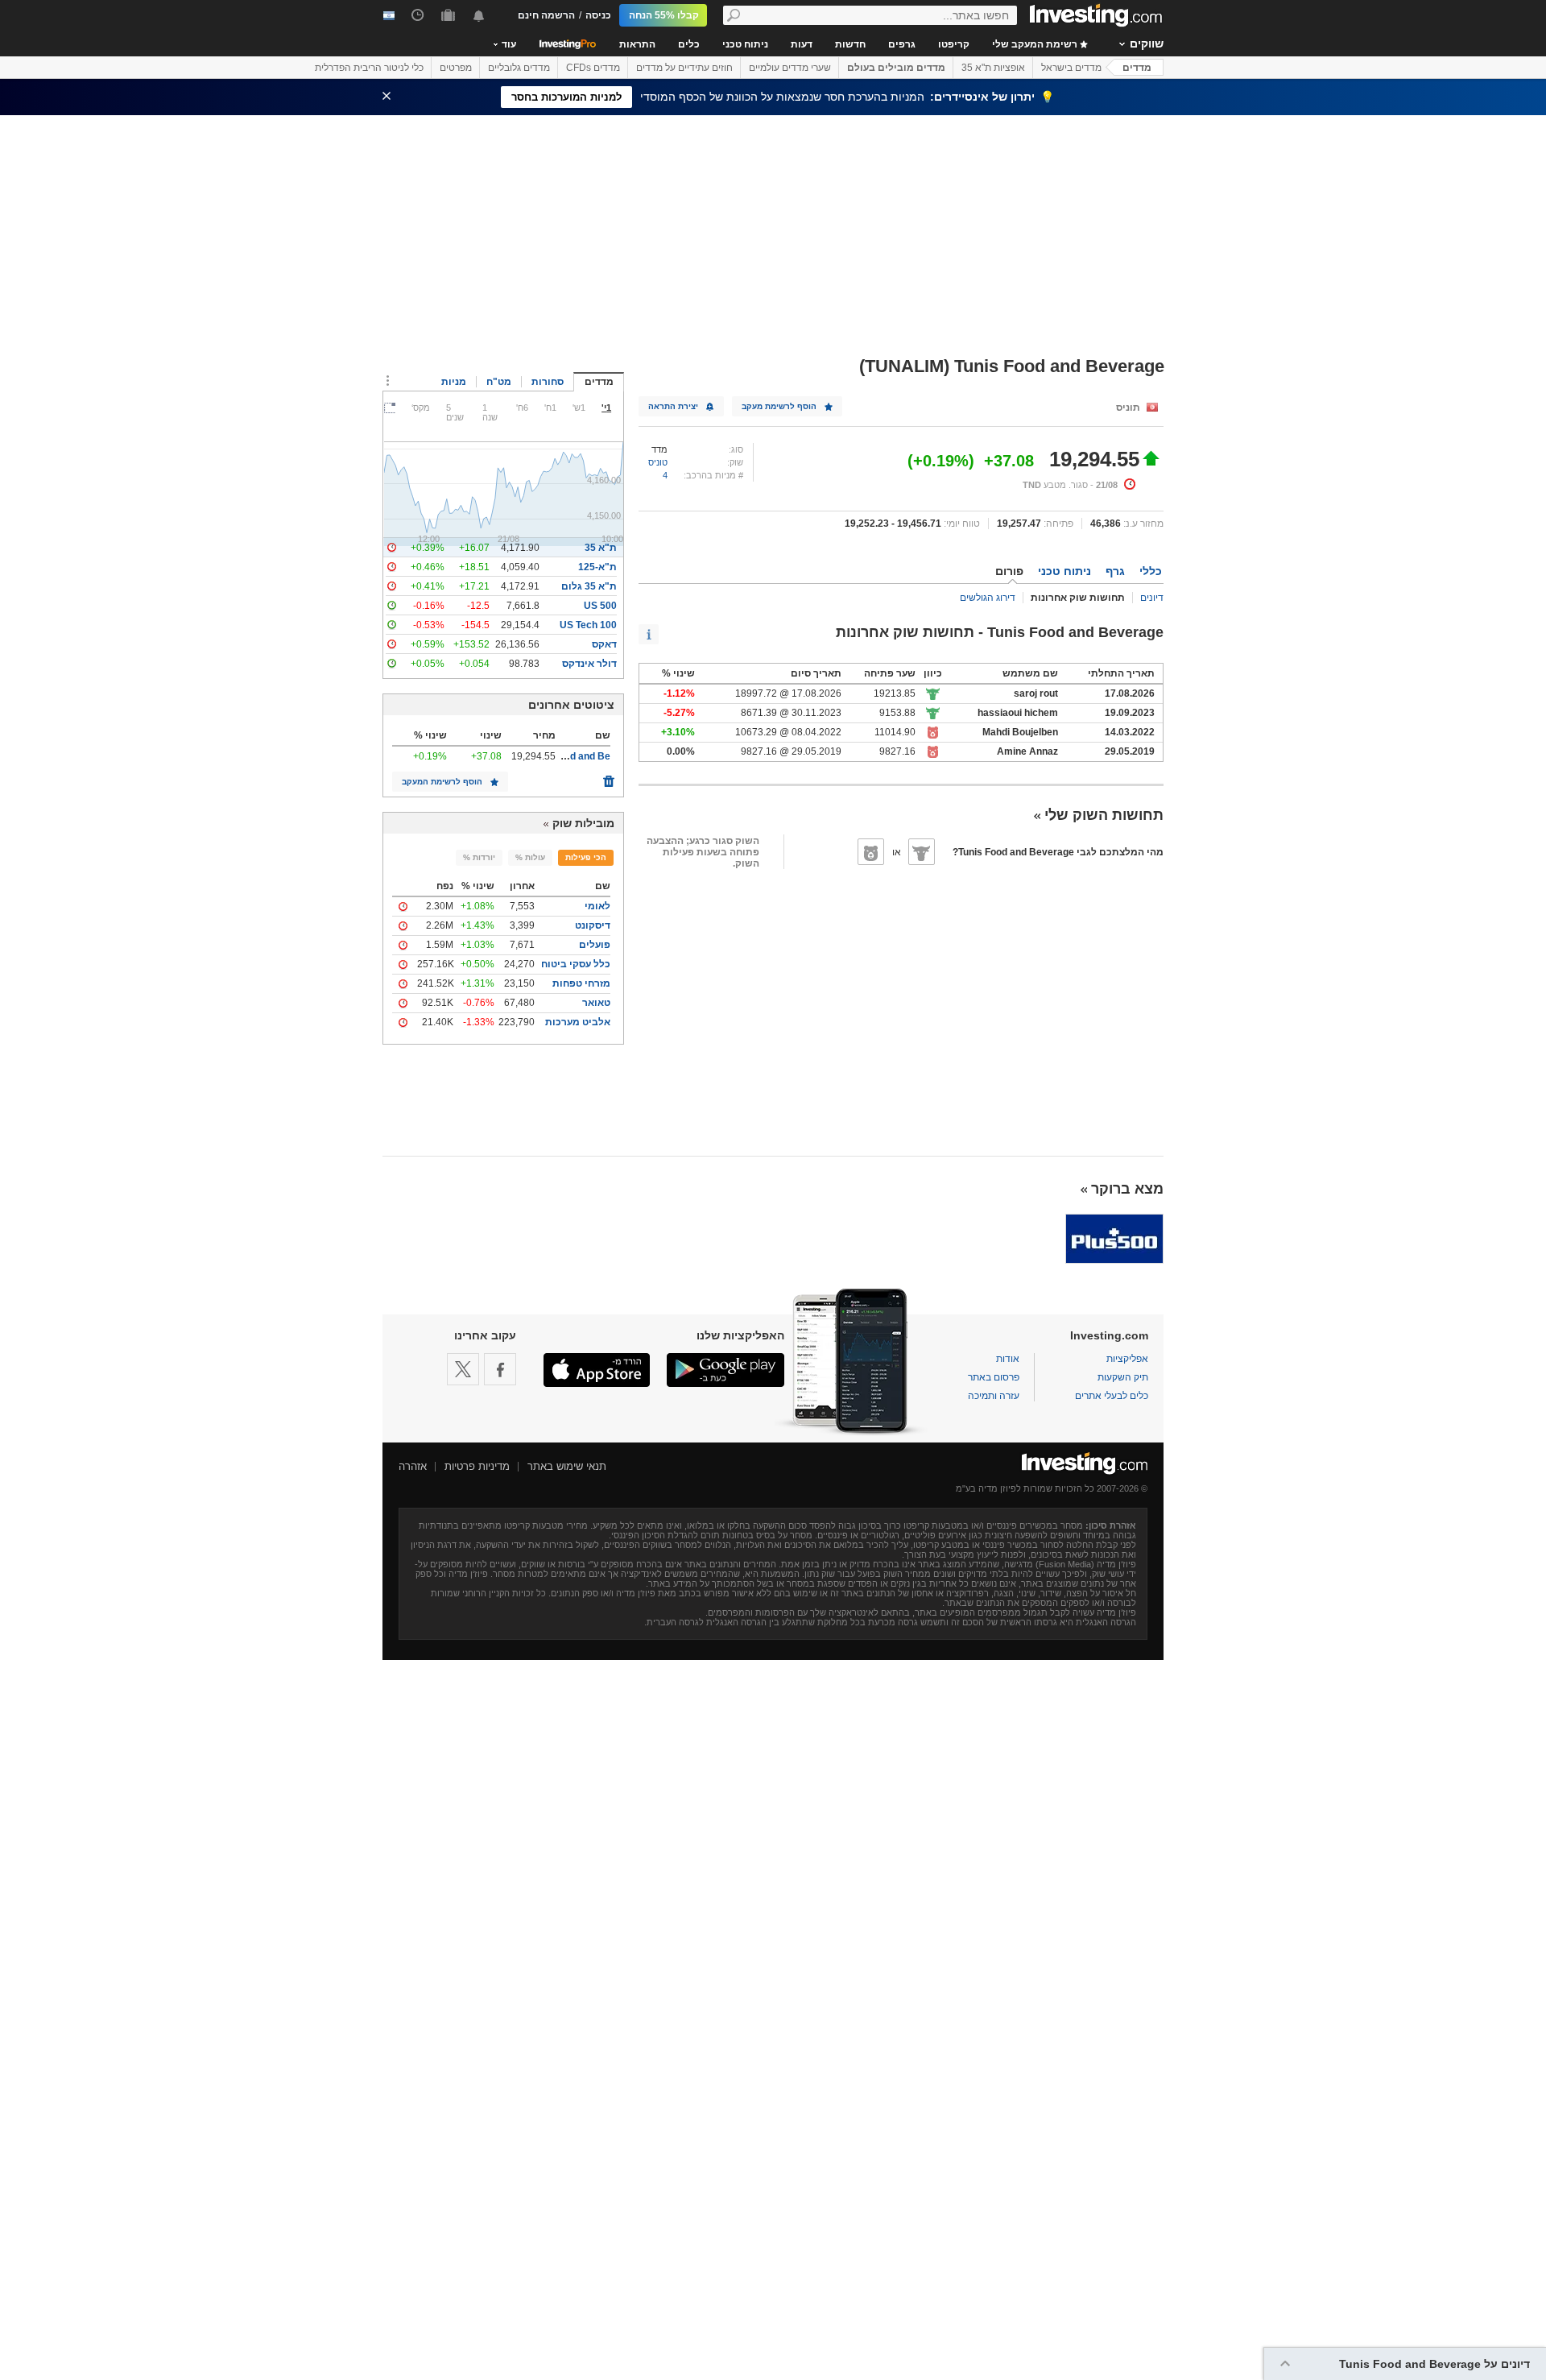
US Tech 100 (588, 625)
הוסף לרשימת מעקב (779, 406)
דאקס (604, 644)
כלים (689, 44)
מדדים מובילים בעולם (896, 68)
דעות (802, 44)
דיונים (1152, 598)
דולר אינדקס (589, 664)
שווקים (1147, 43)
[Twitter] (463, 1369)
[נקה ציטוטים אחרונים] (609, 777)
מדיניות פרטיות (477, 1466)
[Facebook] (500, 1369)
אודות (1008, 1359)
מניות (454, 382)
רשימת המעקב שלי (1036, 44)
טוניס (658, 462)
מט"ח (499, 382)
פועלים (595, 945)
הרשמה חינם (546, 15)
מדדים (1137, 68)
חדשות (850, 44)
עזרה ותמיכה (994, 1396)
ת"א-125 (597, 567)
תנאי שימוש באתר (567, 1466)
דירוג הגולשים (988, 598)
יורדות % (479, 857)
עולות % (530, 857)
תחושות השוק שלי (1104, 815)
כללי (1151, 571)
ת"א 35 (601, 548)
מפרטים (456, 68)
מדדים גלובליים (519, 68)
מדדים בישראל (1071, 68)
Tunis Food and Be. (567, 756)
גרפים (902, 44)
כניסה (598, 15)
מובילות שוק (583, 823)
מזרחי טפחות (581, 983)
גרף (1115, 571)
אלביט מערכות (578, 1022)
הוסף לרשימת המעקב (442, 782)
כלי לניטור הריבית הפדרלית (369, 68)
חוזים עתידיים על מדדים (684, 68)
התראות (637, 44)
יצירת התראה (673, 406)
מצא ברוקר (1127, 1189)
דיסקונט (593, 925)
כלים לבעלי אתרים (1112, 1396)
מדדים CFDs (593, 68)
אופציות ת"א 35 (993, 68)
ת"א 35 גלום (589, 586)
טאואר (596, 1003)
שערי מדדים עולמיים (790, 68)
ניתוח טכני (745, 44)
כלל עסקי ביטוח (576, 964)
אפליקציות (1127, 1359)
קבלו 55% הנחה (664, 15)
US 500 (600, 606)
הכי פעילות (586, 857)
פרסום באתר (994, 1377)
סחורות (548, 382)
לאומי (597, 906)
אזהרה (413, 1466)
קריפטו (954, 44)
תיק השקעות (1123, 1377)
